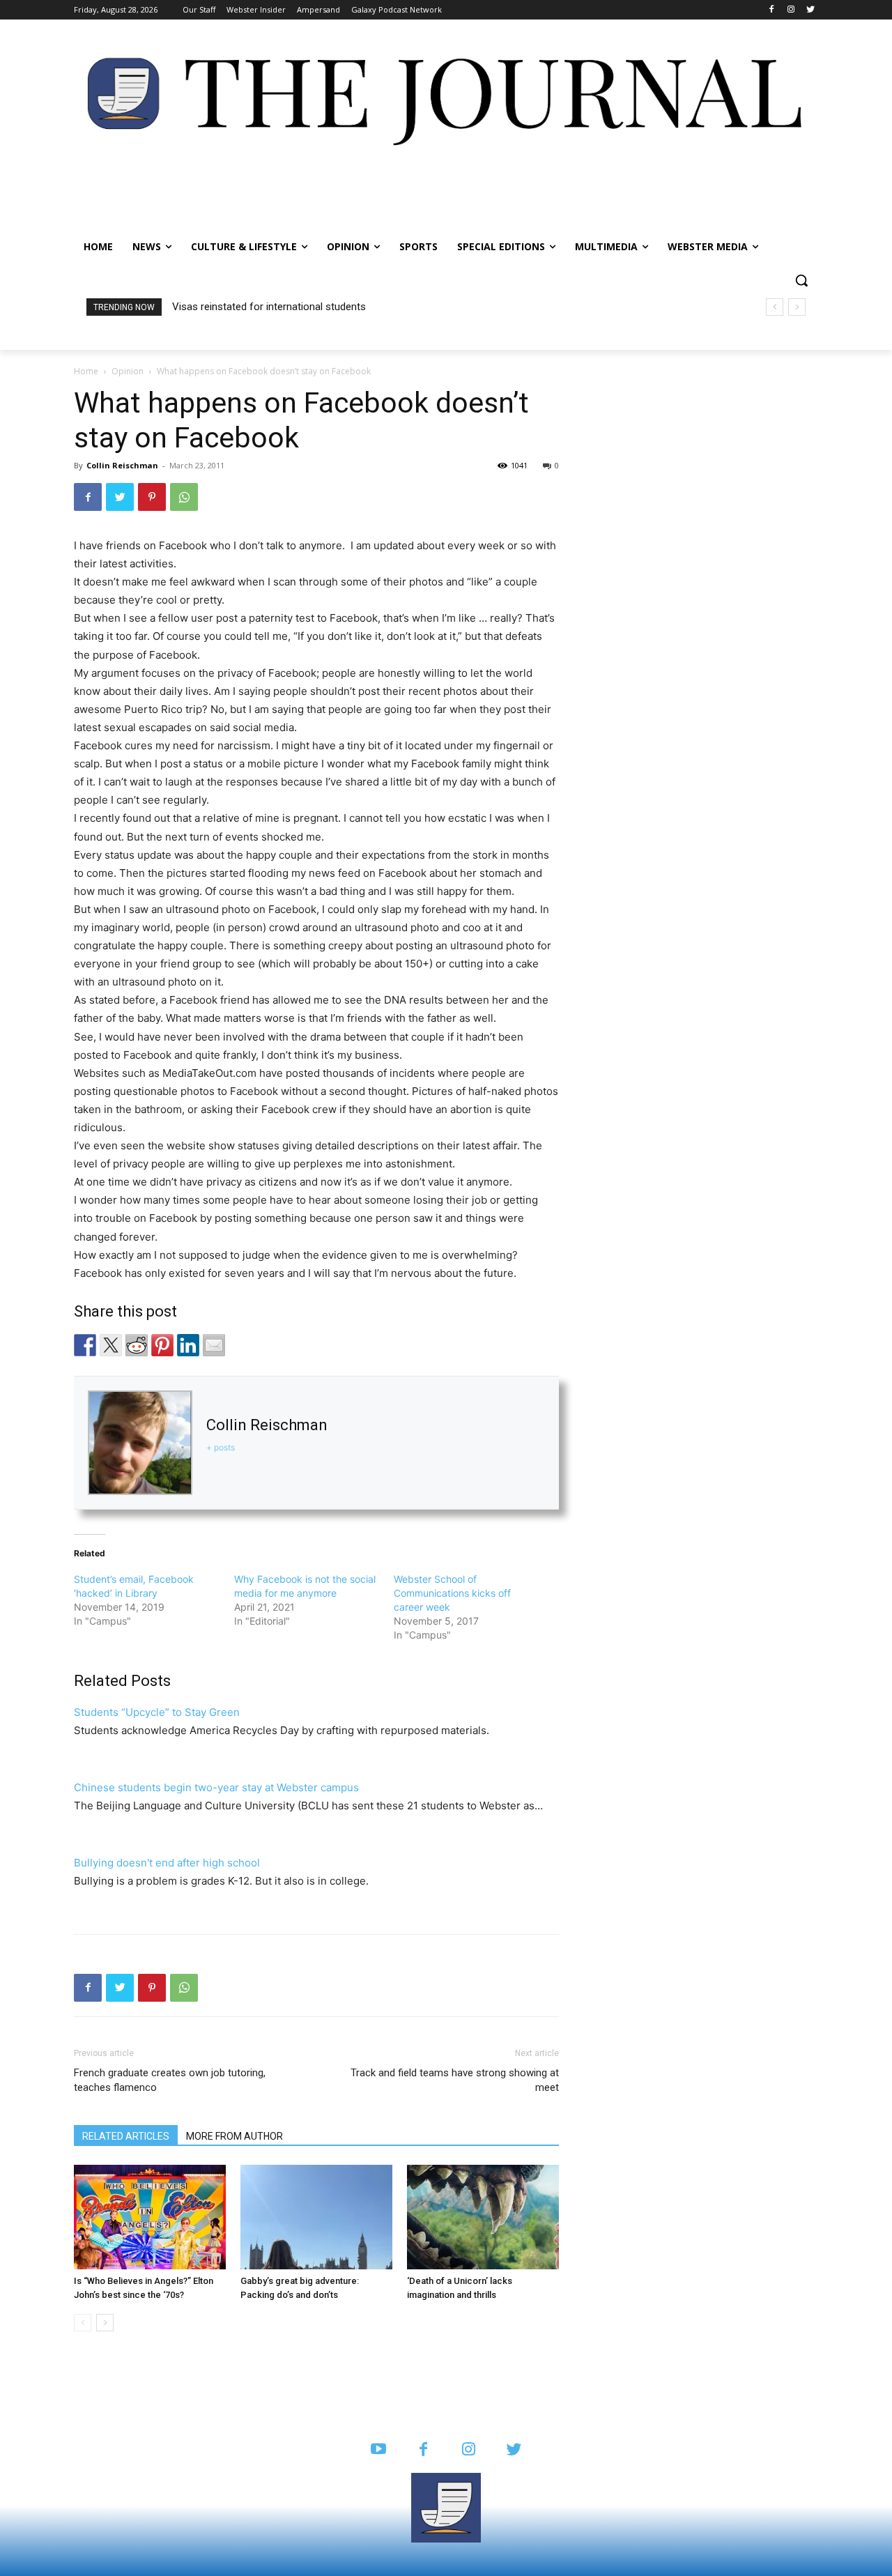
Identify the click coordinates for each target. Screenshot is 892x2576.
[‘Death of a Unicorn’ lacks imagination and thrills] (483, 2217)
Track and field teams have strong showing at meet (455, 2080)
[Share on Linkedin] (188, 1345)
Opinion (128, 371)
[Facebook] (772, 10)
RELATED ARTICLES (126, 2136)
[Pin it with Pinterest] (162, 1345)
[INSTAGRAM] (469, 2450)
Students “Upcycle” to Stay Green (157, 1712)
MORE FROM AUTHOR (234, 2136)
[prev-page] (83, 2323)
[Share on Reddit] (137, 1345)
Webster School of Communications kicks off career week (452, 1593)
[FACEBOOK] (423, 2450)
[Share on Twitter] (111, 1345)
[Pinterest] (152, 497)
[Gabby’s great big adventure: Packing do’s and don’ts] (316, 2217)
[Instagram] (791, 10)
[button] (801, 280)
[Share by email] (214, 1345)
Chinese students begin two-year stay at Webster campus (216, 1787)
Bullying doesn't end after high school (167, 1863)
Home (86, 371)
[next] (797, 307)
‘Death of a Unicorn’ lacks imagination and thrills (282, 307)
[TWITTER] (514, 2450)
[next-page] (105, 2323)
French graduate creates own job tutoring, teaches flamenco (170, 2080)
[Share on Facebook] (85, 1345)
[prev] (775, 307)
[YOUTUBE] (378, 2450)
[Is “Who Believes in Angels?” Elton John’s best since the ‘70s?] (150, 2217)
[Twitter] (810, 10)
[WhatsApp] (184, 497)
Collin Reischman (122, 465)
